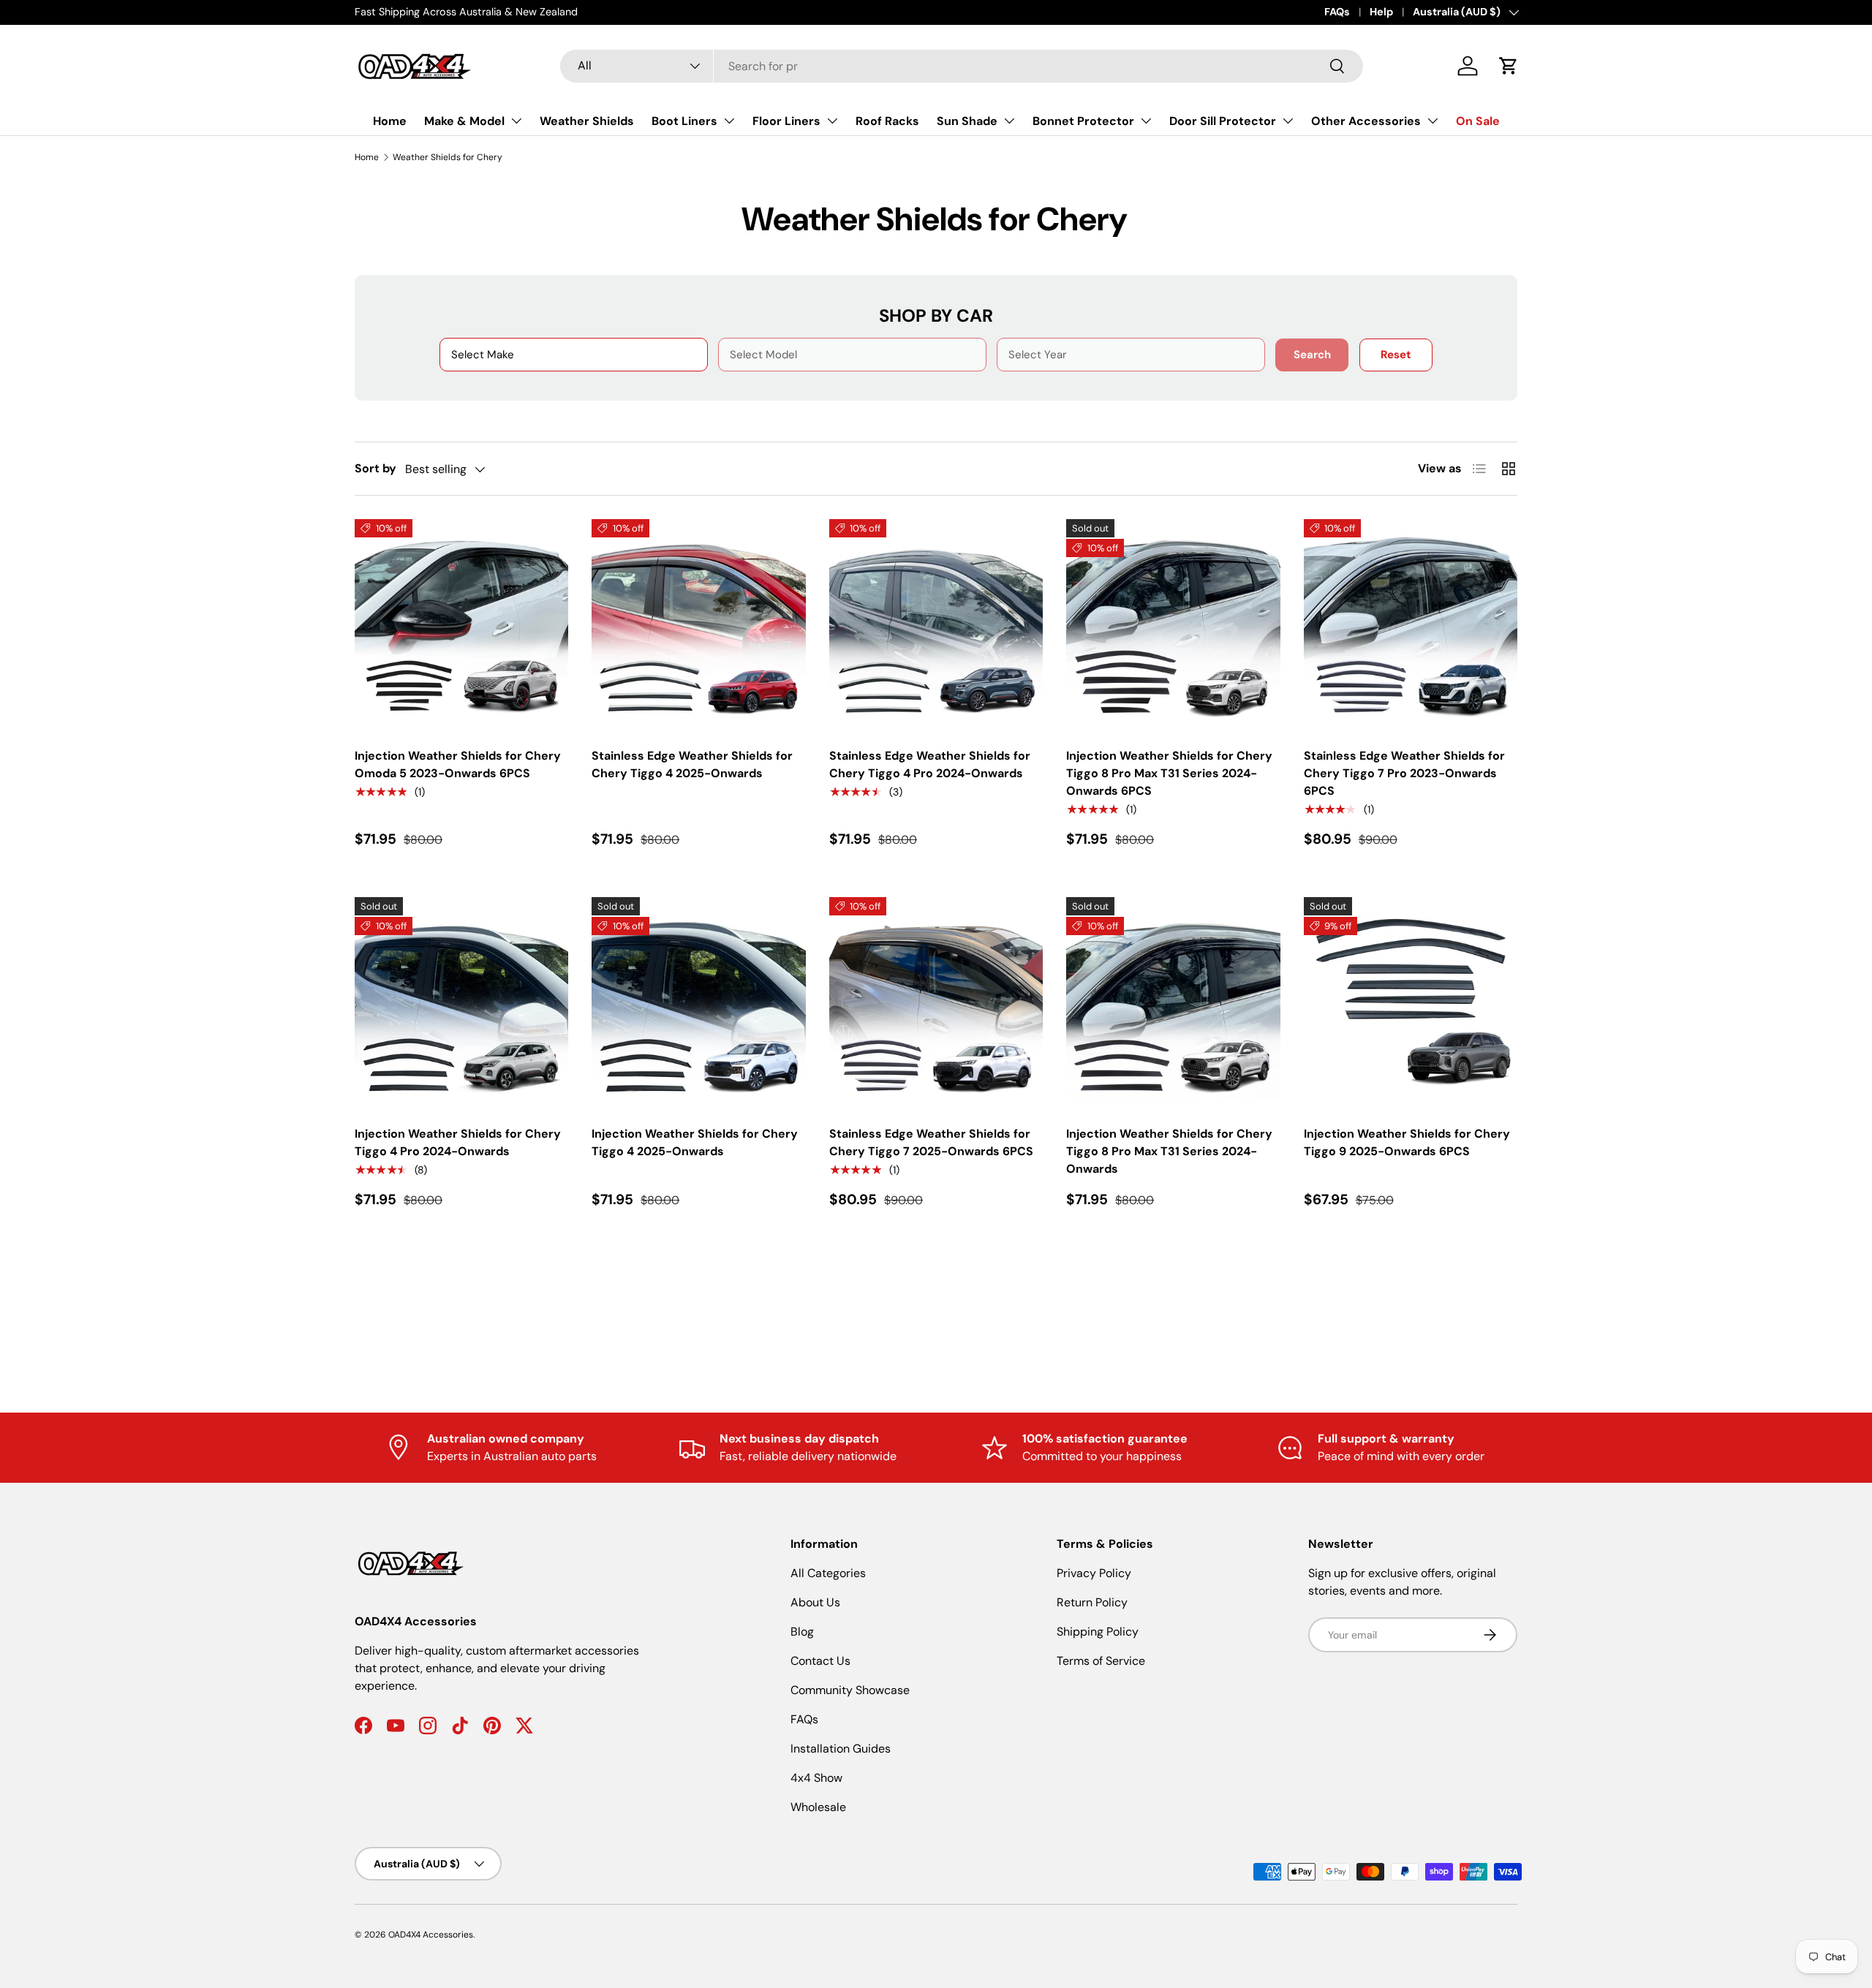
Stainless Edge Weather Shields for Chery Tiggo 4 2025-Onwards (692, 764)
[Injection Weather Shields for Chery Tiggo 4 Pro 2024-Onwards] (461, 1004)
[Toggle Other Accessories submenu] (1433, 121)
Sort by (375, 468)
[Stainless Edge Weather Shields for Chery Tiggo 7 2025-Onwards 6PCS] (936, 1004)
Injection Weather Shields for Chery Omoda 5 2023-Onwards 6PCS (458, 764)
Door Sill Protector (1223, 121)
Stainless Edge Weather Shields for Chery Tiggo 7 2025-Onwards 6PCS (931, 1142)
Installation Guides (841, 1749)
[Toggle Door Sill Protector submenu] (1288, 121)
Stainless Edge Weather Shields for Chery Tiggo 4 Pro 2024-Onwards (930, 764)
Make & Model (464, 121)
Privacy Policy (1094, 1573)
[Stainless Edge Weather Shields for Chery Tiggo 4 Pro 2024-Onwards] (936, 626)
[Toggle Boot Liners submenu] (729, 121)
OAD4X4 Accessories (431, 1935)
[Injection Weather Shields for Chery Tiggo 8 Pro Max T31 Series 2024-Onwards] (1173, 1004)
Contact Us (820, 1661)
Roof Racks (887, 121)
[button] (1509, 66)
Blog (802, 1632)
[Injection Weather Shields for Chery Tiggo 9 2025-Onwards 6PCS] (1411, 1004)
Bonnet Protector (1083, 121)
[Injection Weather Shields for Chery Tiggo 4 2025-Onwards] (698, 1004)
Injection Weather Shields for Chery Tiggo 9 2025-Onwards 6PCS (1407, 1142)
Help (1381, 12)
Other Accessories (1366, 121)
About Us (815, 1602)
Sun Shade (967, 121)
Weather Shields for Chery (448, 157)
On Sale (1478, 121)
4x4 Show (816, 1778)
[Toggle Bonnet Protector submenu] (1146, 121)
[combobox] (962, 66)
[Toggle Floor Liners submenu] (832, 121)
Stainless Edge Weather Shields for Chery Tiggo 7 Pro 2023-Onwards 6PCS (1404, 773)
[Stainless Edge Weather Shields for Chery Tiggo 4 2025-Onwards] (698, 626)
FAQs (1337, 12)
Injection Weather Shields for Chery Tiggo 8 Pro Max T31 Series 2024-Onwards (1169, 1151)
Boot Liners (684, 121)
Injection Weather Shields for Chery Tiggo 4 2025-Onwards (695, 1142)
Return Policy (1092, 1602)
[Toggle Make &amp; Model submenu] (516, 121)
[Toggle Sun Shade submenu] (1009, 121)
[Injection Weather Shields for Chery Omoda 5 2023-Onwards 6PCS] (461, 626)
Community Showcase (850, 1690)
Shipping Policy (1098, 1632)
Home (390, 121)
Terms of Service (1101, 1661)
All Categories (828, 1573)
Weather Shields (587, 121)
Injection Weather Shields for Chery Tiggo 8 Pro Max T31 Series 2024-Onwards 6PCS (1169, 773)
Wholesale (818, 1807)
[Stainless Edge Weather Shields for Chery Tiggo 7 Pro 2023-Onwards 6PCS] (1411, 626)
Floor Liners (786, 121)
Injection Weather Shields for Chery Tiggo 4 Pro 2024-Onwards (458, 1142)
